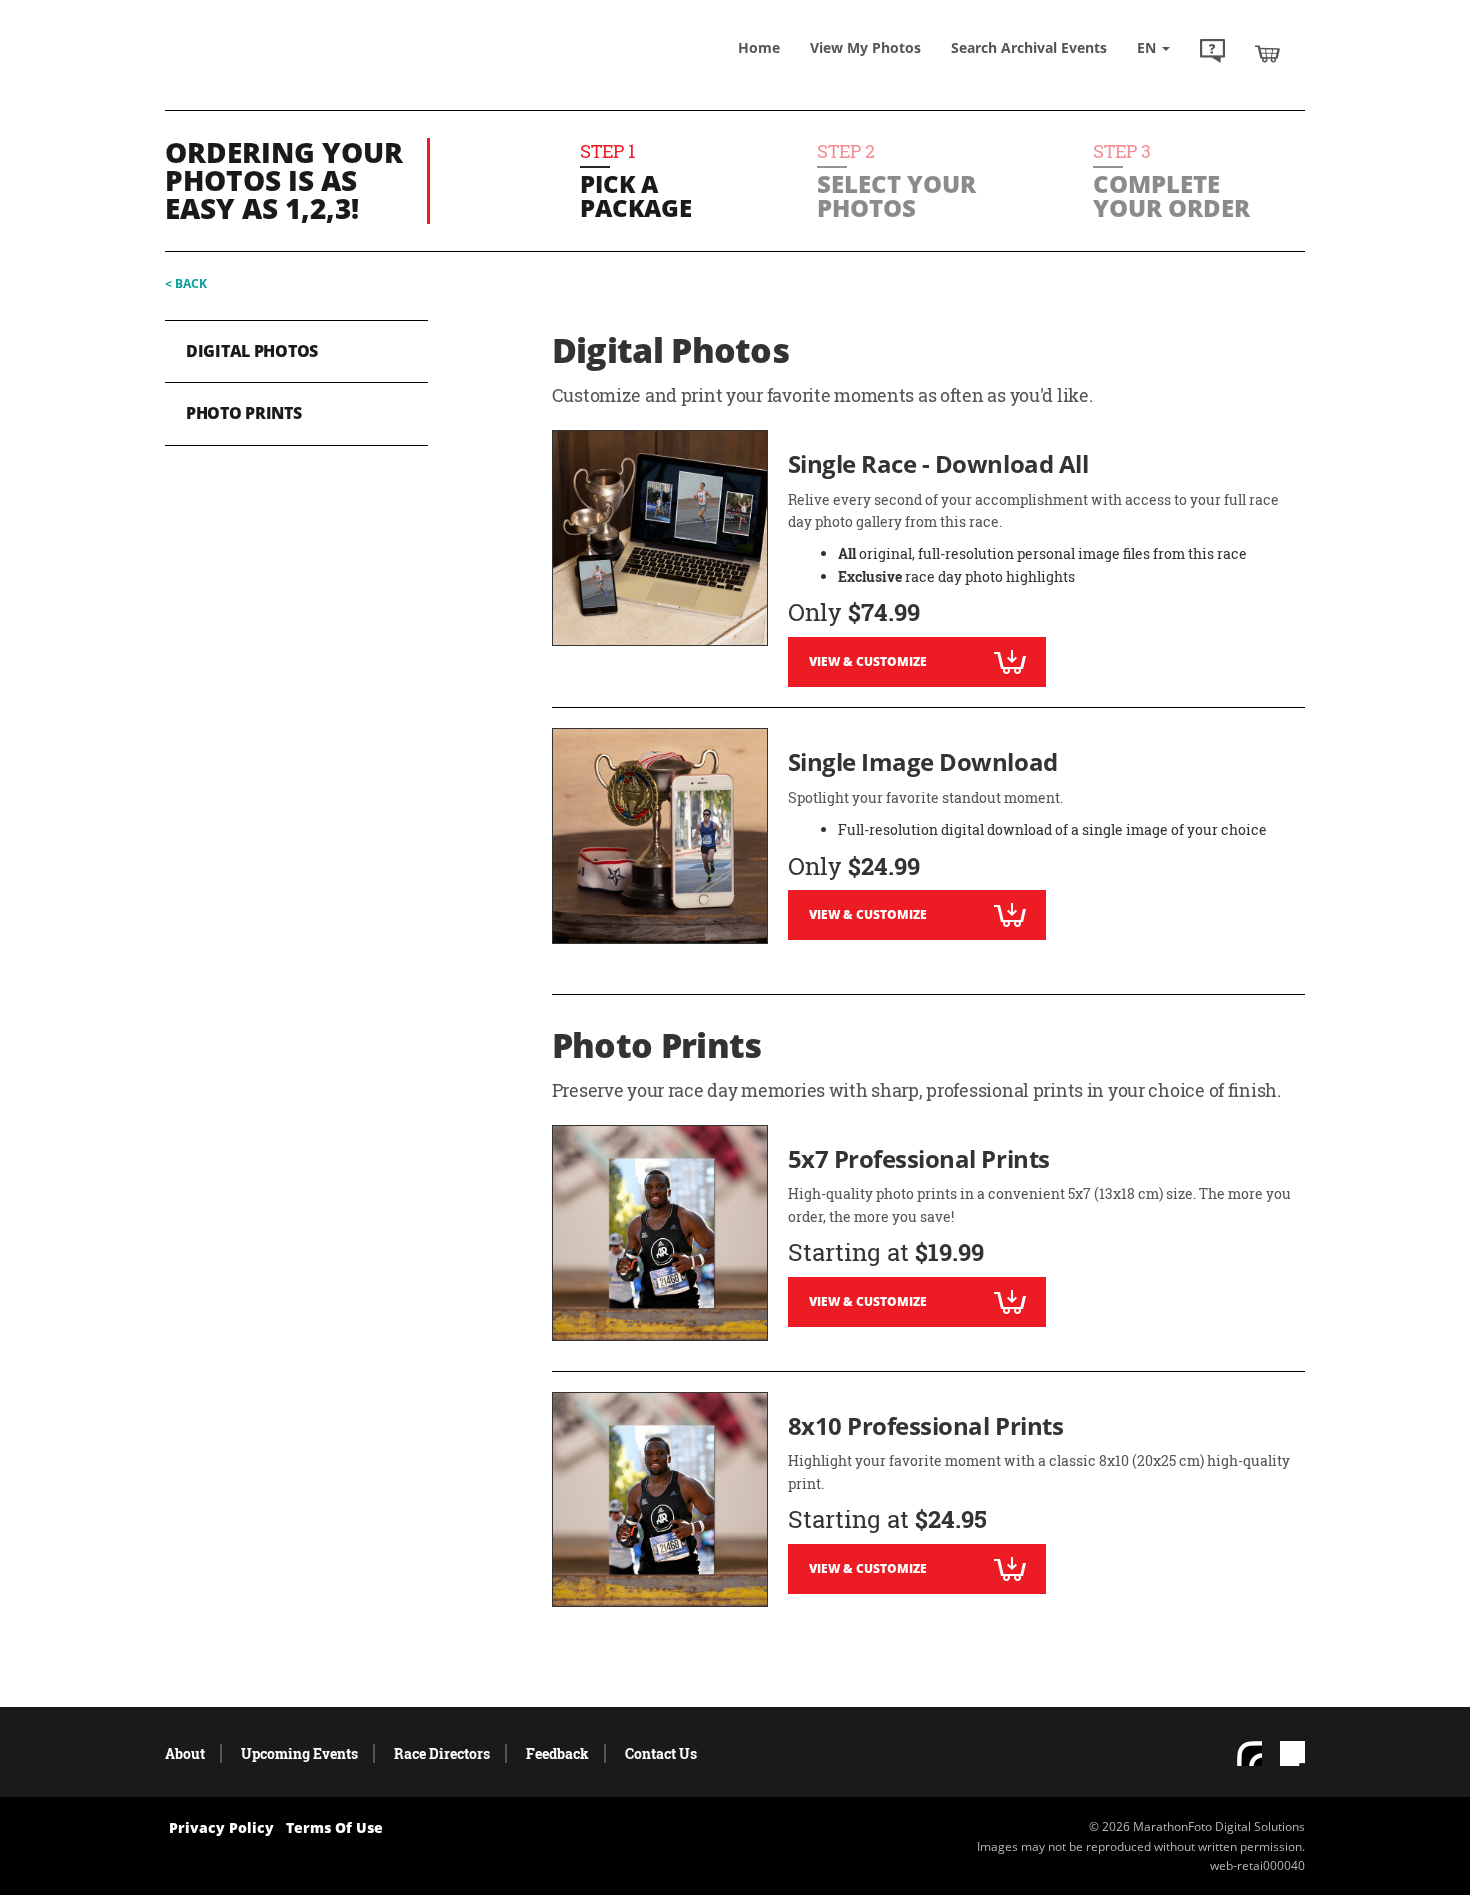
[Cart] (1267, 53)
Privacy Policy (221, 1827)
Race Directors (442, 1753)
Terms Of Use (334, 1827)
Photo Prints (244, 413)
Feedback (557, 1753)
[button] (1212, 53)
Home (759, 47)
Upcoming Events (299, 1753)
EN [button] (1148, 47)
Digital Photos (252, 351)
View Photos (865, 47)
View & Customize (868, 661)
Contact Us (661, 1753)
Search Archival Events (1029, 47)
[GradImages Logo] (310, 73)
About (185, 1753)
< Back (186, 283)
